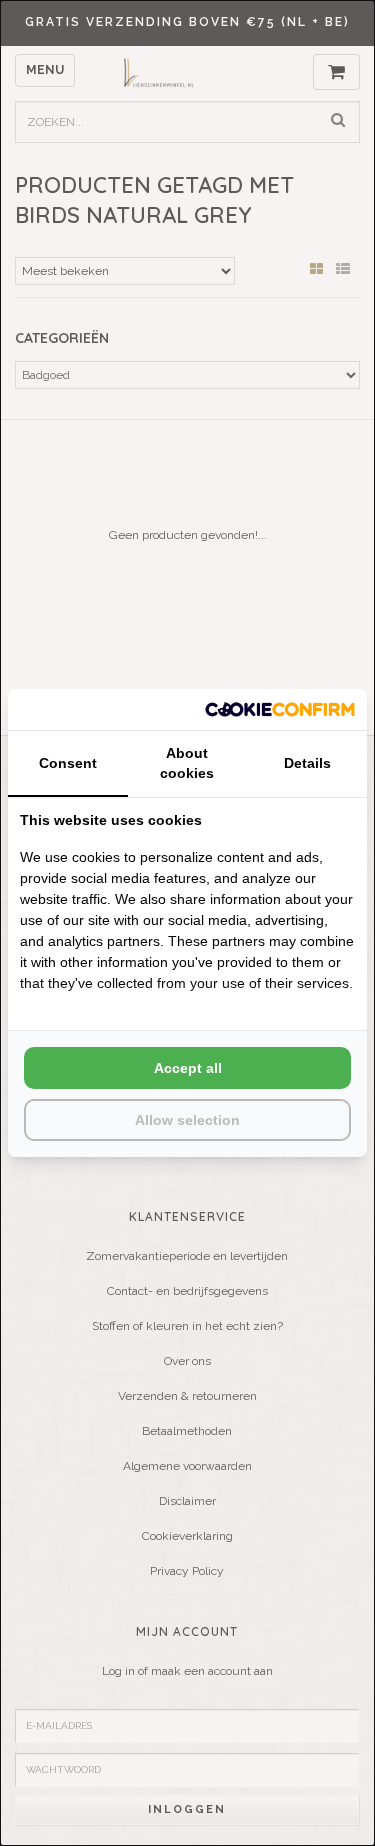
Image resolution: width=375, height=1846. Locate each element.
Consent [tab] (68, 763)
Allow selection (187, 1120)
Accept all (188, 1068)
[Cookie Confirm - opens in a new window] (280, 709)
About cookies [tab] (187, 763)
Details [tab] (307, 763)
